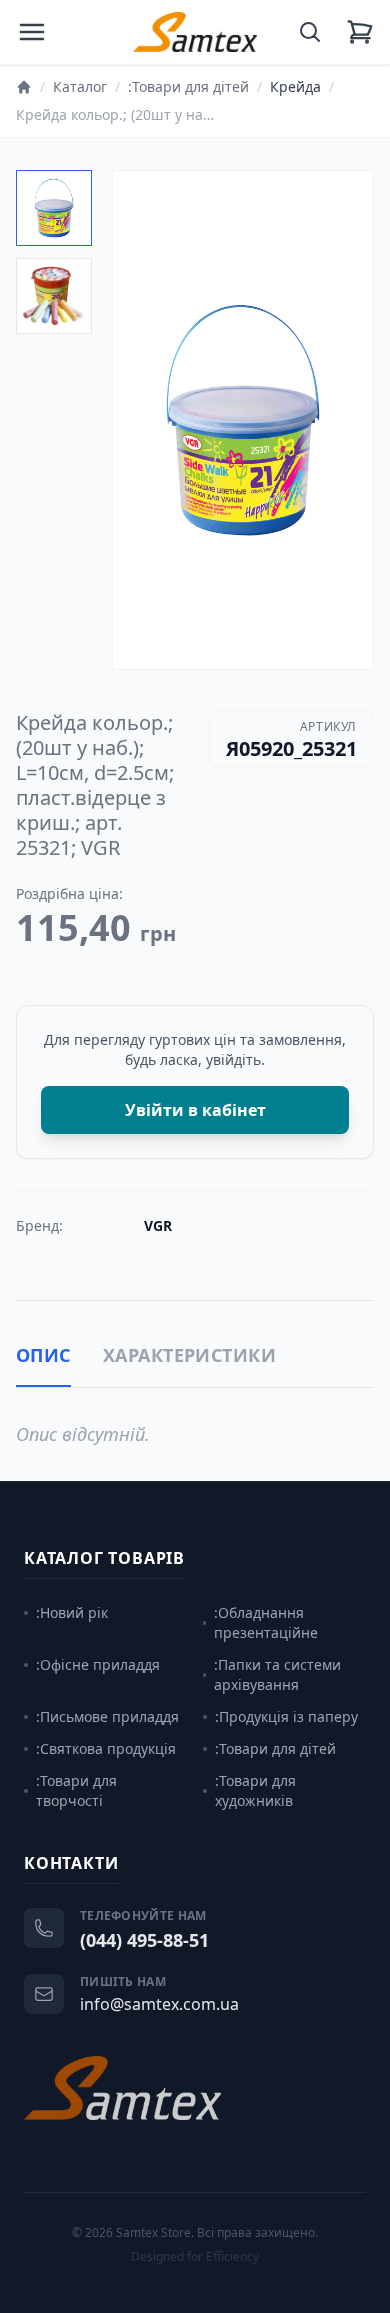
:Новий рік (72, 1612)
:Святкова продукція (106, 1748)
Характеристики (189, 1355)
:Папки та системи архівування (277, 1674)
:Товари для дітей (188, 86)
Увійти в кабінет (195, 1110)
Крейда (295, 86)
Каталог (80, 86)
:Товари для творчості (76, 1790)
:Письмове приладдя (107, 1716)
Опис (43, 1355)
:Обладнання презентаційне (266, 1622)
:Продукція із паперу (286, 1716)
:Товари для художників (255, 1790)
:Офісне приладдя (98, 1664)
